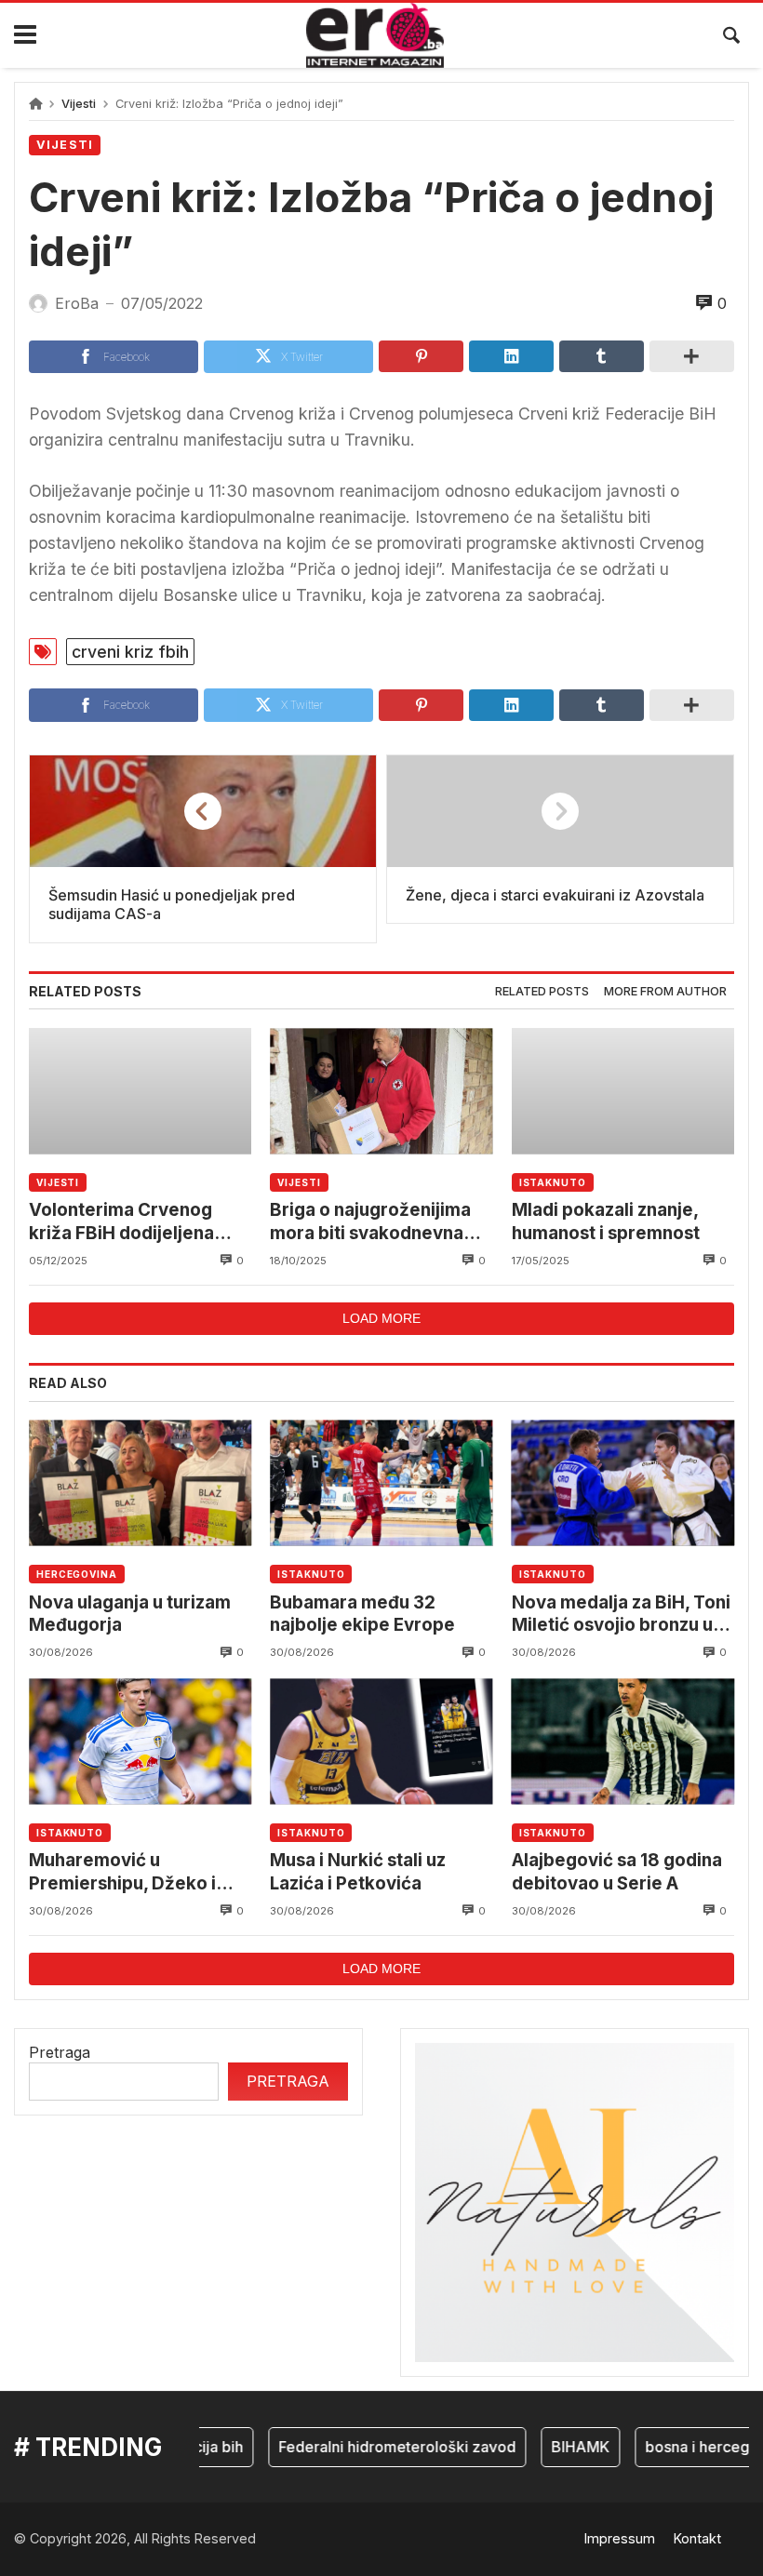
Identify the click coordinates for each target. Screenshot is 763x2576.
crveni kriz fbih (130, 652)
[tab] (542, 992)
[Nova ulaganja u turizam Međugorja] (140, 1483)
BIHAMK (562, 2447)
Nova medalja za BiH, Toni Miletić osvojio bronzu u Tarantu (621, 1615)
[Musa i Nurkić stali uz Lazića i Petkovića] (381, 1741)
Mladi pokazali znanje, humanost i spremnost (606, 1221)
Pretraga (60, 2052)
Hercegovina (77, 1574)
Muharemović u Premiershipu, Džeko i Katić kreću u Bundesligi (131, 1872)
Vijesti (79, 104)
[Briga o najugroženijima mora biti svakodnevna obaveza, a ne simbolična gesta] (381, 1091)
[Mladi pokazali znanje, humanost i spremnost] (623, 1091)
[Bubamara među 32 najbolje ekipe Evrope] (381, 1483)
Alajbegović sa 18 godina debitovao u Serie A (617, 1871)
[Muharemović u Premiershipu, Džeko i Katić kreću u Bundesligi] (140, 1741)
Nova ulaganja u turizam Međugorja (130, 1614)
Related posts (542, 991)
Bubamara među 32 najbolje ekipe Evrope (362, 1614)
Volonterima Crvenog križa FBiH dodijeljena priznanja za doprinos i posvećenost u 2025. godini (124, 1222)
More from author (665, 991)
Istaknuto (553, 1182)
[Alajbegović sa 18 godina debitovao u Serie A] (623, 1741)
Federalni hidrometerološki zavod (379, 2447)
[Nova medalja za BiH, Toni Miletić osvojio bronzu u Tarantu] (623, 1483)
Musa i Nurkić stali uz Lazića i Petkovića (358, 1871)
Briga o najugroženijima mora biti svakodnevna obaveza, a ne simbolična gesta (376, 1222)
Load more (381, 1318)
